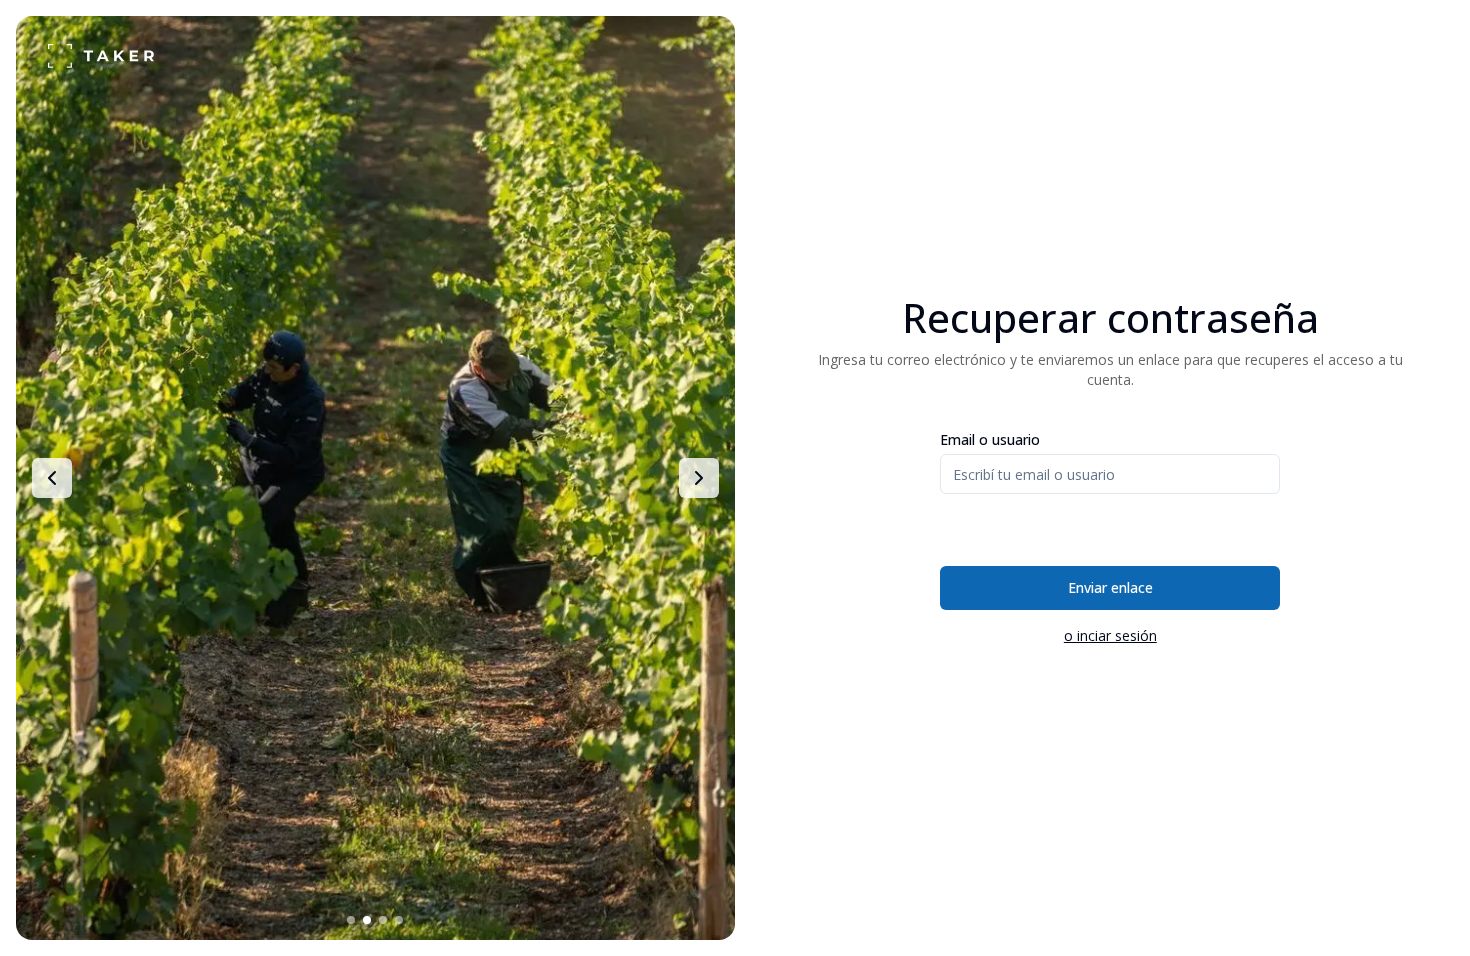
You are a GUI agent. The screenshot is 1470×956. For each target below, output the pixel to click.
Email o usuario (990, 439)
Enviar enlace (1110, 587)
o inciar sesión (1110, 635)
